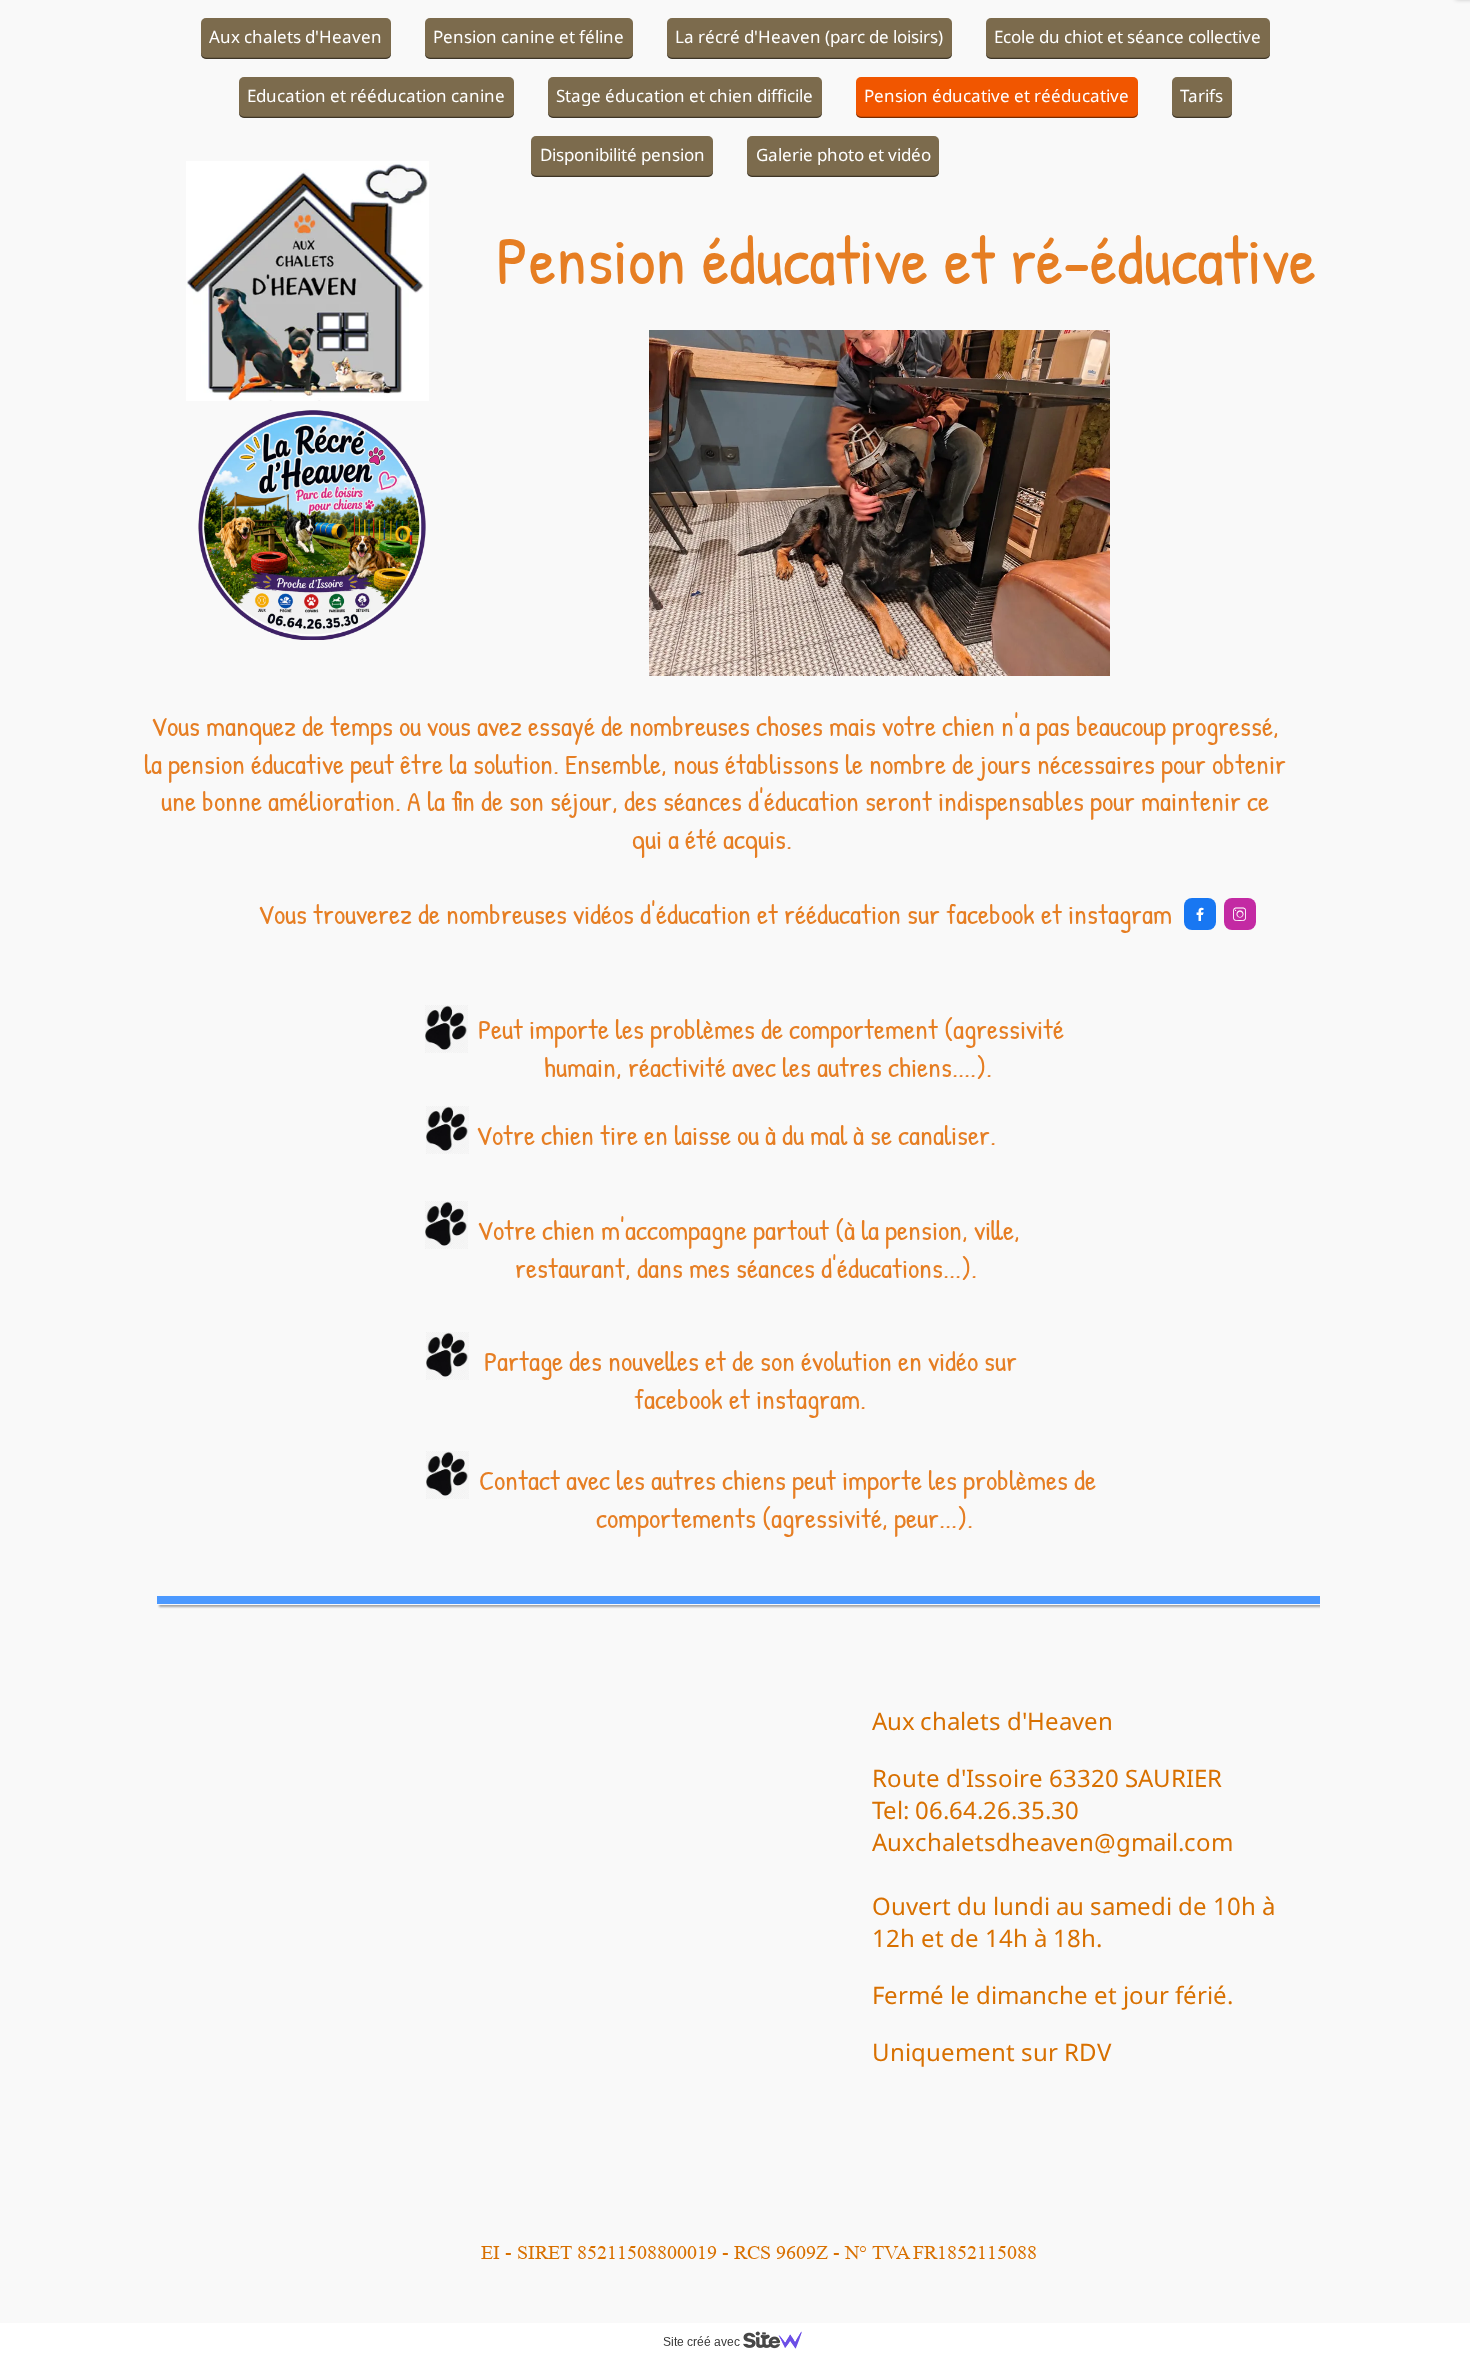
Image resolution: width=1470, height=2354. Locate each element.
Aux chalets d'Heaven (295, 36)
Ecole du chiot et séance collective (1127, 36)
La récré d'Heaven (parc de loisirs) (809, 36)
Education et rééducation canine (376, 95)
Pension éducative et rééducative (996, 95)
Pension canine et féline (528, 36)
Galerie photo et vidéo (843, 154)
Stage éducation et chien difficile (684, 95)
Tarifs (1201, 95)
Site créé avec (703, 2342)
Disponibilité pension (622, 154)
